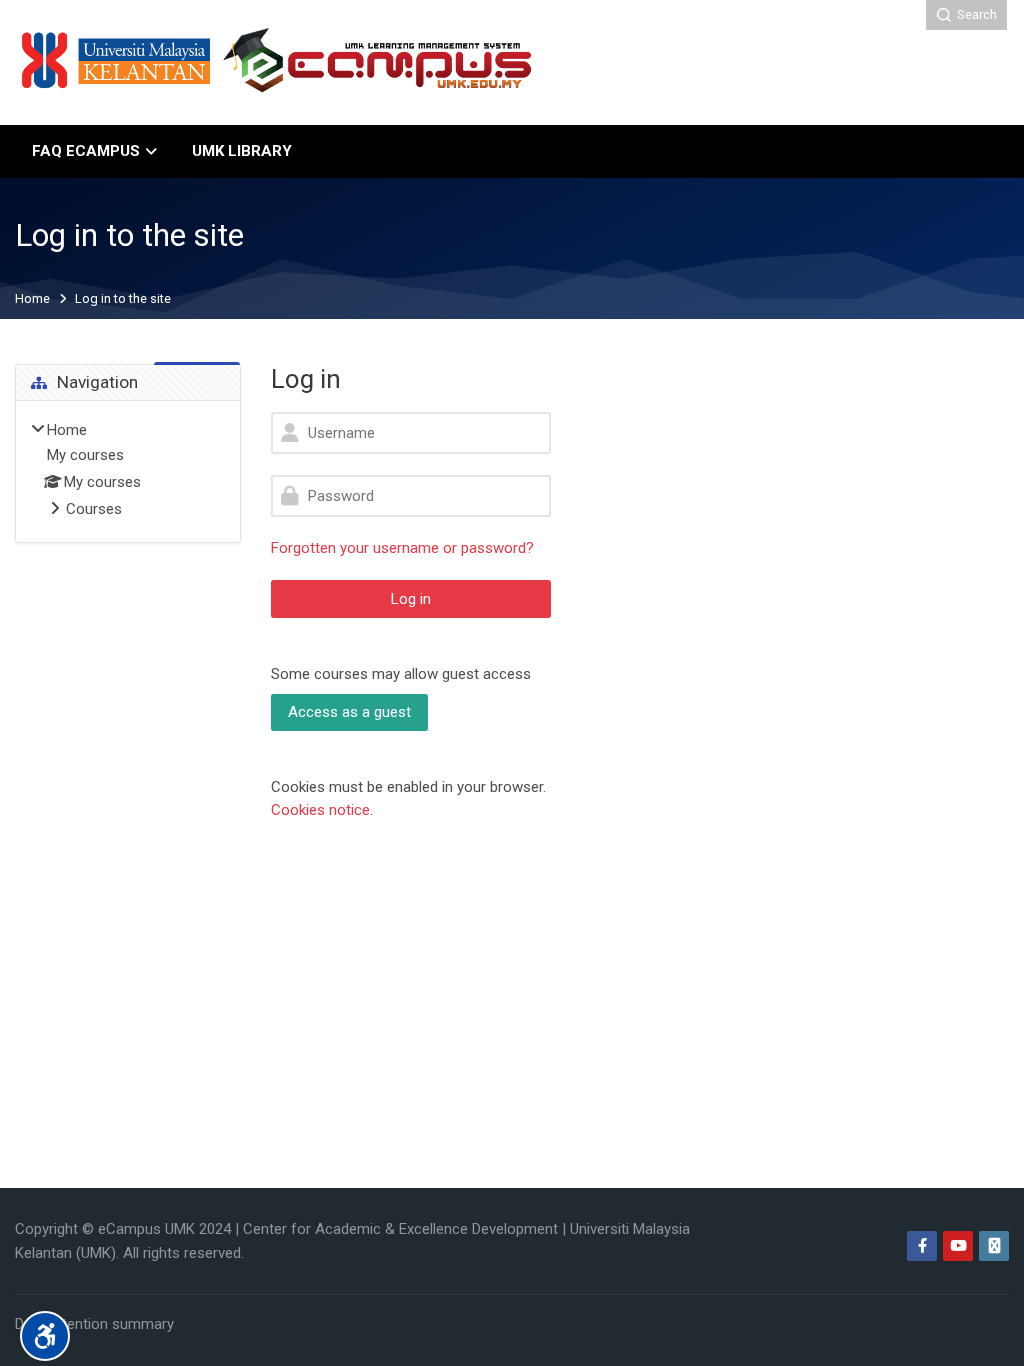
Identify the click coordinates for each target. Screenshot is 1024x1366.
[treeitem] (128, 471)
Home (32, 299)
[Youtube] (958, 1246)
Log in (411, 599)
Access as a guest (349, 712)
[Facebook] (922, 1246)
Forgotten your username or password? (402, 548)
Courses (94, 509)
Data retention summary (94, 1324)
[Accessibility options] (45, 1336)
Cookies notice (320, 810)
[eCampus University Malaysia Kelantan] (278, 62)
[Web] (994, 1246)
